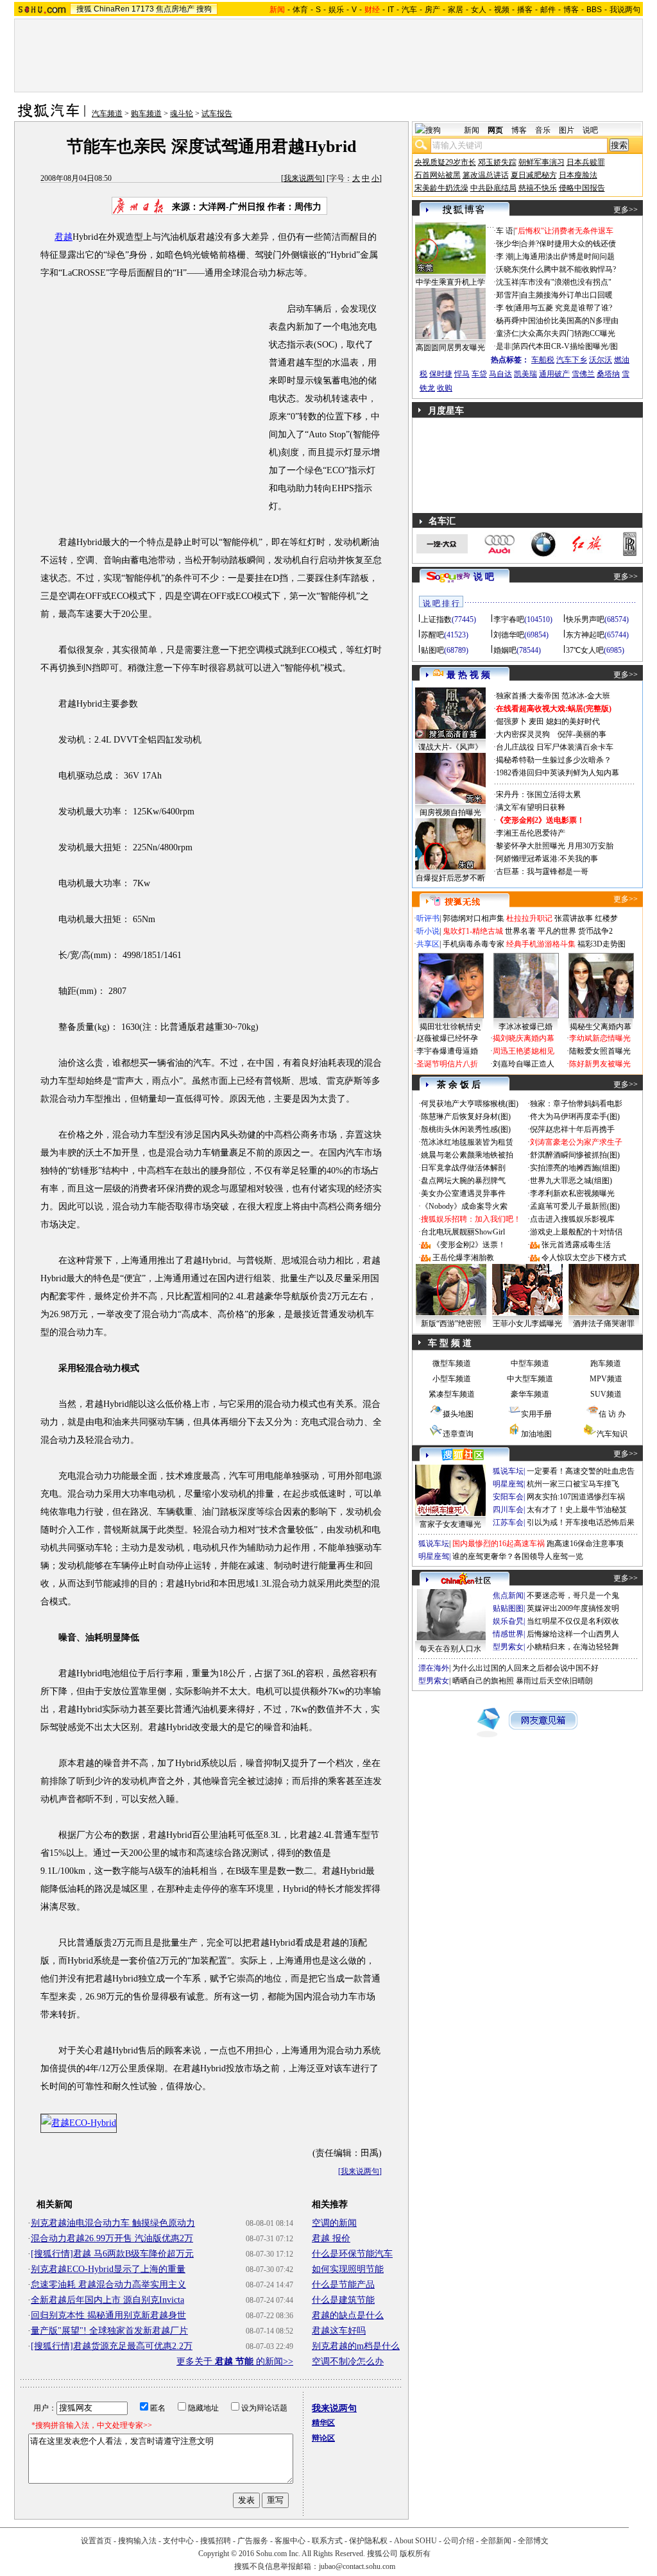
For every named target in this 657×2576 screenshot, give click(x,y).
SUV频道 (606, 1394)
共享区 (428, 944)
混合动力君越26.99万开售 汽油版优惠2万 (112, 2238)
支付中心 (178, 2541)
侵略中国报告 (582, 188)
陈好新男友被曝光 (600, 1064)
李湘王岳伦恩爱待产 (531, 833)
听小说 (428, 931)
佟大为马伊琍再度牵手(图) (575, 1116)
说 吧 (484, 577)
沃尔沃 (601, 360)
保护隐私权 (368, 2541)
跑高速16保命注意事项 (585, 1544)
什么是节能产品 (343, 2285)
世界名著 (520, 931)
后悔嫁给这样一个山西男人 (573, 1634)
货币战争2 (595, 931)
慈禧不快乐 (538, 188)
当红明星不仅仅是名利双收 (573, 1621)
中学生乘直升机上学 (450, 282)
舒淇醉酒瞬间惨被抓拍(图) (575, 1155)
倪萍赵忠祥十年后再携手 (572, 1129)
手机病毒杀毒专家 (474, 944)
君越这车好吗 (339, 2331)
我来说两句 (303, 178)
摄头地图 (458, 1414)
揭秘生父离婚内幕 (601, 1027)
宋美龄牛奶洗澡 (441, 188)
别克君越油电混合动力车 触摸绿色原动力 (113, 2223)
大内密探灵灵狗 (523, 734)
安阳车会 (508, 1497)
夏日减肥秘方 (534, 175)
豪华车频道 (530, 1394)
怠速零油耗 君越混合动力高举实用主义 (108, 2285)
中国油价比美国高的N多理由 (569, 321)
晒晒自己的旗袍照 (483, 1681)
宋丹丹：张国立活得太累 (538, 795)
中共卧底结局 (493, 188)
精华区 (323, 2423)
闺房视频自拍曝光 (450, 812)
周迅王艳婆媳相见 (524, 1051)
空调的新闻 (334, 2223)
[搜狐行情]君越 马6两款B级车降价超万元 (112, 2254)
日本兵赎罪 (586, 162)
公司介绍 (459, 2541)
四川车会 (508, 1510)
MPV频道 (606, 1379)
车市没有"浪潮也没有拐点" (566, 282)
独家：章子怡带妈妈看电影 (576, 1104)
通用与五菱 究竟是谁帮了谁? (563, 308)
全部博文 (533, 2541)
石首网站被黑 (438, 175)
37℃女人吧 (585, 650)
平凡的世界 (557, 931)
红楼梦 (606, 918)
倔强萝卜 (511, 721)
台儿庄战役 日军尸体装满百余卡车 (555, 747)
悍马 (462, 374)
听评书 (428, 918)
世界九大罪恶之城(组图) (571, 1181)
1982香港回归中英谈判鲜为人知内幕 (558, 773)
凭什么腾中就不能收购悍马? (568, 269)
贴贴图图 (508, 1608)
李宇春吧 (509, 619)
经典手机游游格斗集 (541, 944)
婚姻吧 (505, 650)
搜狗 (204, 9)
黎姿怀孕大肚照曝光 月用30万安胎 (555, 846)
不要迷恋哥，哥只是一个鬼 (573, 1595)
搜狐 (84, 9)
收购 (445, 388)
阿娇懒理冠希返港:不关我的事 (547, 859)
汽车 (409, 10)
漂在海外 (434, 1668)
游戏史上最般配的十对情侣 (576, 1232)
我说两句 (625, 10)
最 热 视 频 (468, 675)
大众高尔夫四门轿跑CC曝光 (568, 333)
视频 (502, 10)
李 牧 (505, 308)
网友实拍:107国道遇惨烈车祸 (576, 1497)
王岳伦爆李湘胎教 (463, 1258)
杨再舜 (508, 321)
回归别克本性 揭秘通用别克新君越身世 (108, 2315)
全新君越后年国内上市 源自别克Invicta (107, 2300)
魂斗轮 (182, 114)
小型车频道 (452, 1379)
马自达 (500, 374)
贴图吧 (432, 650)
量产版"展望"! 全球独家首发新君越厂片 (109, 2331)
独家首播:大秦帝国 (528, 696)
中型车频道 (530, 1363)
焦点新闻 (508, 1595)
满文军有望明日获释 (531, 807)
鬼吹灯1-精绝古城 (473, 931)
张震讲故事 (574, 918)
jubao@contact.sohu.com (357, 2566)
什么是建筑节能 (343, 2300)
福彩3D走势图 (602, 944)
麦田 (536, 721)
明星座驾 (508, 1484)
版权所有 (415, 2554)
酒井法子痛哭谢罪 (604, 1324)
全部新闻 (496, 2541)
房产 (432, 10)
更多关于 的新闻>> (235, 2361)
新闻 (472, 130)
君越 (64, 237)
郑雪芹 (508, 295)
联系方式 (327, 2541)
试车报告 (217, 114)
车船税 (543, 360)
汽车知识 (612, 1434)
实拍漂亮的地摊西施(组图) (575, 1168)
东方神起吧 (585, 635)
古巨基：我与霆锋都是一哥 (542, 871)
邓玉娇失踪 (497, 162)
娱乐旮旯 (508, 1621)
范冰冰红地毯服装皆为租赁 (467, 1142)
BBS (594, 10)
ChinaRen (112, 9)
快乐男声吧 (585, 619)
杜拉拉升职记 (529, 918)
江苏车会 (508, 1522)
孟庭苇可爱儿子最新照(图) (575, 1206)
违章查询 (458, 1434)
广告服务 (253, 2541)
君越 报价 (331, 2238)
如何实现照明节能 (348, 2269)
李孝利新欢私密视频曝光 (572, 1193)
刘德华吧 (509, 635)
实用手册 (536, 1414)
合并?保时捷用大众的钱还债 (568, 244)
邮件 (548, 10)
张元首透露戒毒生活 (576, 1245)
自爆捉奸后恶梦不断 (450, 878)
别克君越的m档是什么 (356, 2346)
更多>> (626, 210)
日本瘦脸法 (578, 175)
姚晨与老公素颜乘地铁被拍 (467, 1155)
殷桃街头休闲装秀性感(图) (466, 1129)
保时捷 (441, 374)
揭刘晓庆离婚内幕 (524, 1038)
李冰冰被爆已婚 (525, 1027)
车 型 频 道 (450, 1343)
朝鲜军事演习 (542, 162)
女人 (479, 10)
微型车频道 (452, 1363)
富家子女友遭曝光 (450, 1524)
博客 (571, 10)
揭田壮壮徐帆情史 (450, 1027)
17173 (143, 9)
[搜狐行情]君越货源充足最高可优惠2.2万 (112, 2346)
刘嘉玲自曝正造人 (524, 1064)
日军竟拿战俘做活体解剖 (463, 1168)
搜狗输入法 (137, 2541)
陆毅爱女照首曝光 (600, 1051)
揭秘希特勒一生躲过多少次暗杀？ (554, 760)
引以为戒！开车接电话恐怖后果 (581, 1522)
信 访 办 (612, 1414)
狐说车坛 (508, 1471)
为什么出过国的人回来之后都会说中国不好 (525, 1668)
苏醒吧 (432, 635)
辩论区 (323, 2438)
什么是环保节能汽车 (352, 2254)
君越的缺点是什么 (348, 2315)
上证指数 (436, 619)
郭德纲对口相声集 (474, 918)
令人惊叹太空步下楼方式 (584, 1258)
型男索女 (508, 1647)
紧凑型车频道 (452, 1394)
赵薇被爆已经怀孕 (447, 1038)
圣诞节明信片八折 (447, 1064)
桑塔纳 (608, 374)
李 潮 (505, 257)
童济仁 (508, 333)
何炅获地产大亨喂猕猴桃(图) (470, 1104)
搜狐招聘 (216, 2541)
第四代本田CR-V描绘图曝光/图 (565, 346)
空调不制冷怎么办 (348, 2361)
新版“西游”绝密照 (451, 1324)
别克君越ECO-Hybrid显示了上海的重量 (108, 2269)
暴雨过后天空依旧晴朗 (554, 1681)
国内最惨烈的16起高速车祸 (499, 1544)
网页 (495, 130)
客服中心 (290, 2541)
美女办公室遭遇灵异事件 (463, 1193)
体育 (300, 10)
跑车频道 (606, 1363)
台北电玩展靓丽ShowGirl (463, 1232)
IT (391, 10)
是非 (504, 346)
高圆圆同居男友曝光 (450, 348)
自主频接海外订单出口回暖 (567, 295)
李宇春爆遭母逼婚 (447, 1051)
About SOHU (415, 2541)
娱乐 (336, 10)
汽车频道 (107, 114)
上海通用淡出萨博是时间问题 (565, 257)
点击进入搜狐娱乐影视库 (572, 1219)
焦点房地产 (175, 9)
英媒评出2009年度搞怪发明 (573, 1608)
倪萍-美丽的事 (582, 734)
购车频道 (146, 114)
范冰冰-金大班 (586, 696)
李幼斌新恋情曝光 (600, 1038)
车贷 (479, 374)
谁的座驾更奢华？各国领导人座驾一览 (518, 1556)
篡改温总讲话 (486, 175)
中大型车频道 (530, 1379)
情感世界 (508, 1634)
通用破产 (554, 374)
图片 (567, 130)
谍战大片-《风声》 (450, 747)
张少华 (508, 244)
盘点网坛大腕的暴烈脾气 (463, 1181)
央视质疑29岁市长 (445, 162)
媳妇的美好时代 (573, 721)
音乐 (543, 130)
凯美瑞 (525, 374)
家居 (456, 10)
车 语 (505, 231)
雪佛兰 (583, 374)
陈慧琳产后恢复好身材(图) (466, 1116)
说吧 (590, 130)
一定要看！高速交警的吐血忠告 (581, 1471)
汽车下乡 (572, 360)
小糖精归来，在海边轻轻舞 (573, 1647)
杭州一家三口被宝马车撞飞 (573, 1484)
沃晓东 (508, 269)
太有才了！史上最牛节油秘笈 (577, 1510)
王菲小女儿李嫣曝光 (527, 1324)
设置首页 (96, 2541)
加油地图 (536, 1434)
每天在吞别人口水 (450, 1649)
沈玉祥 (508, 282)
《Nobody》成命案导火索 (464, 1206)
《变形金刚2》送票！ (469, 1245)
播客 (525, 10)
